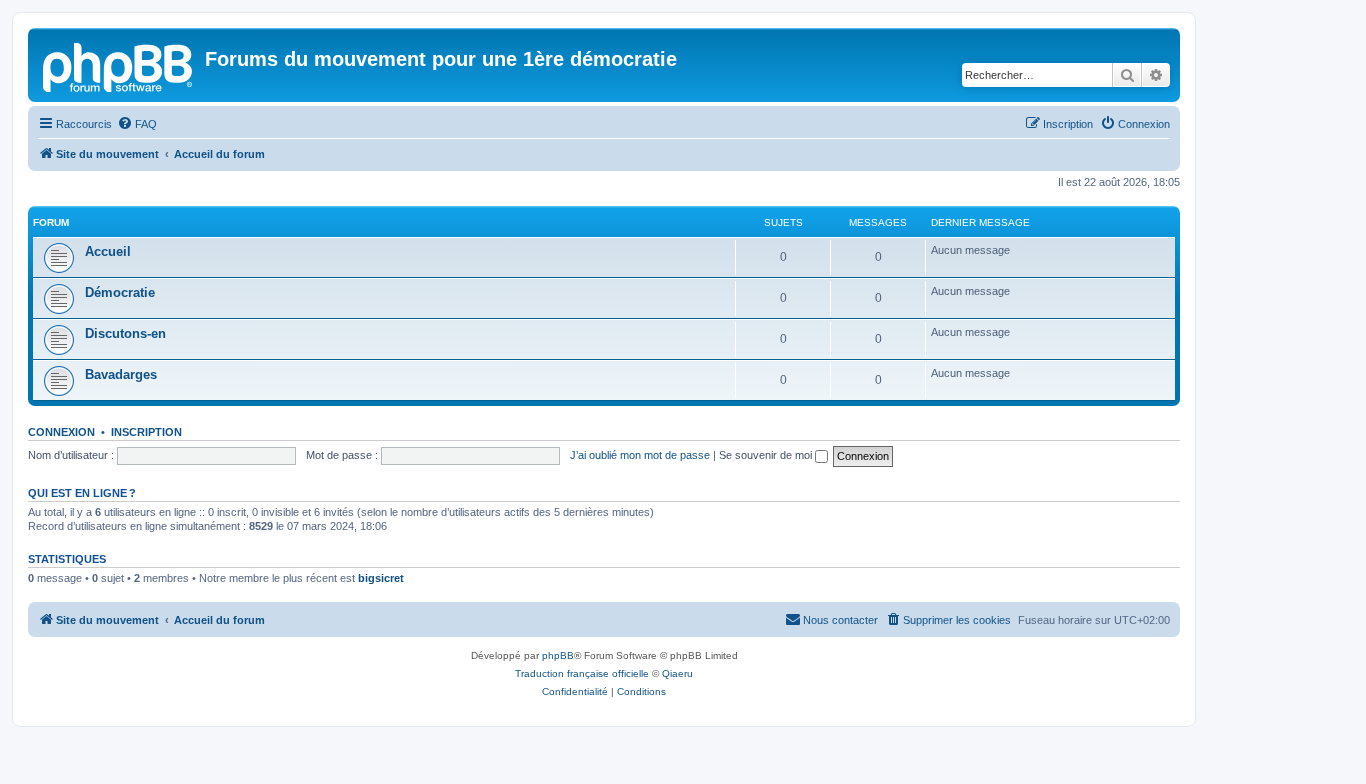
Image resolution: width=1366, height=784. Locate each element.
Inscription (146, 432)
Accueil (108, 251)
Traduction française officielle (582, 673)
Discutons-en (125, 333)
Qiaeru (677, 673)
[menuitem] (137, 124)
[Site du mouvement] (119, 65)
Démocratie (120, 292)
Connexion (61, 432)
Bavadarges (121, 374)
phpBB (558, 655)
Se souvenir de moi (767, 455)
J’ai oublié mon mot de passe (640, 455)
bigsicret (381, 578)
